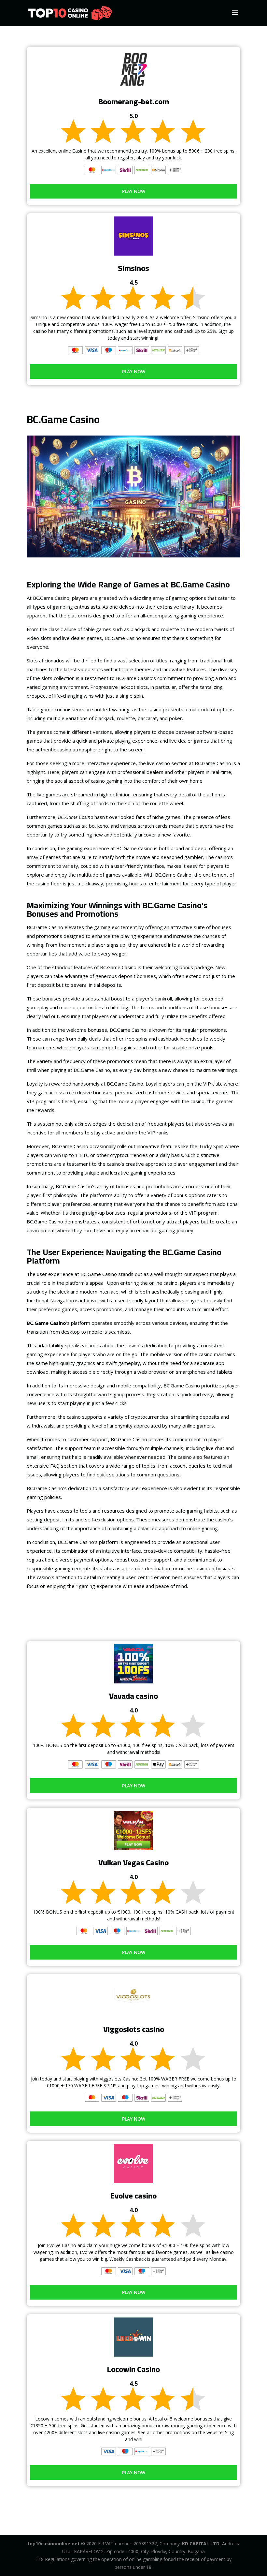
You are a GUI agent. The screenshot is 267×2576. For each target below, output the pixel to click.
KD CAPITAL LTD (201, 2544)
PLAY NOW (134, 191)
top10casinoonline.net (54, 2544)
